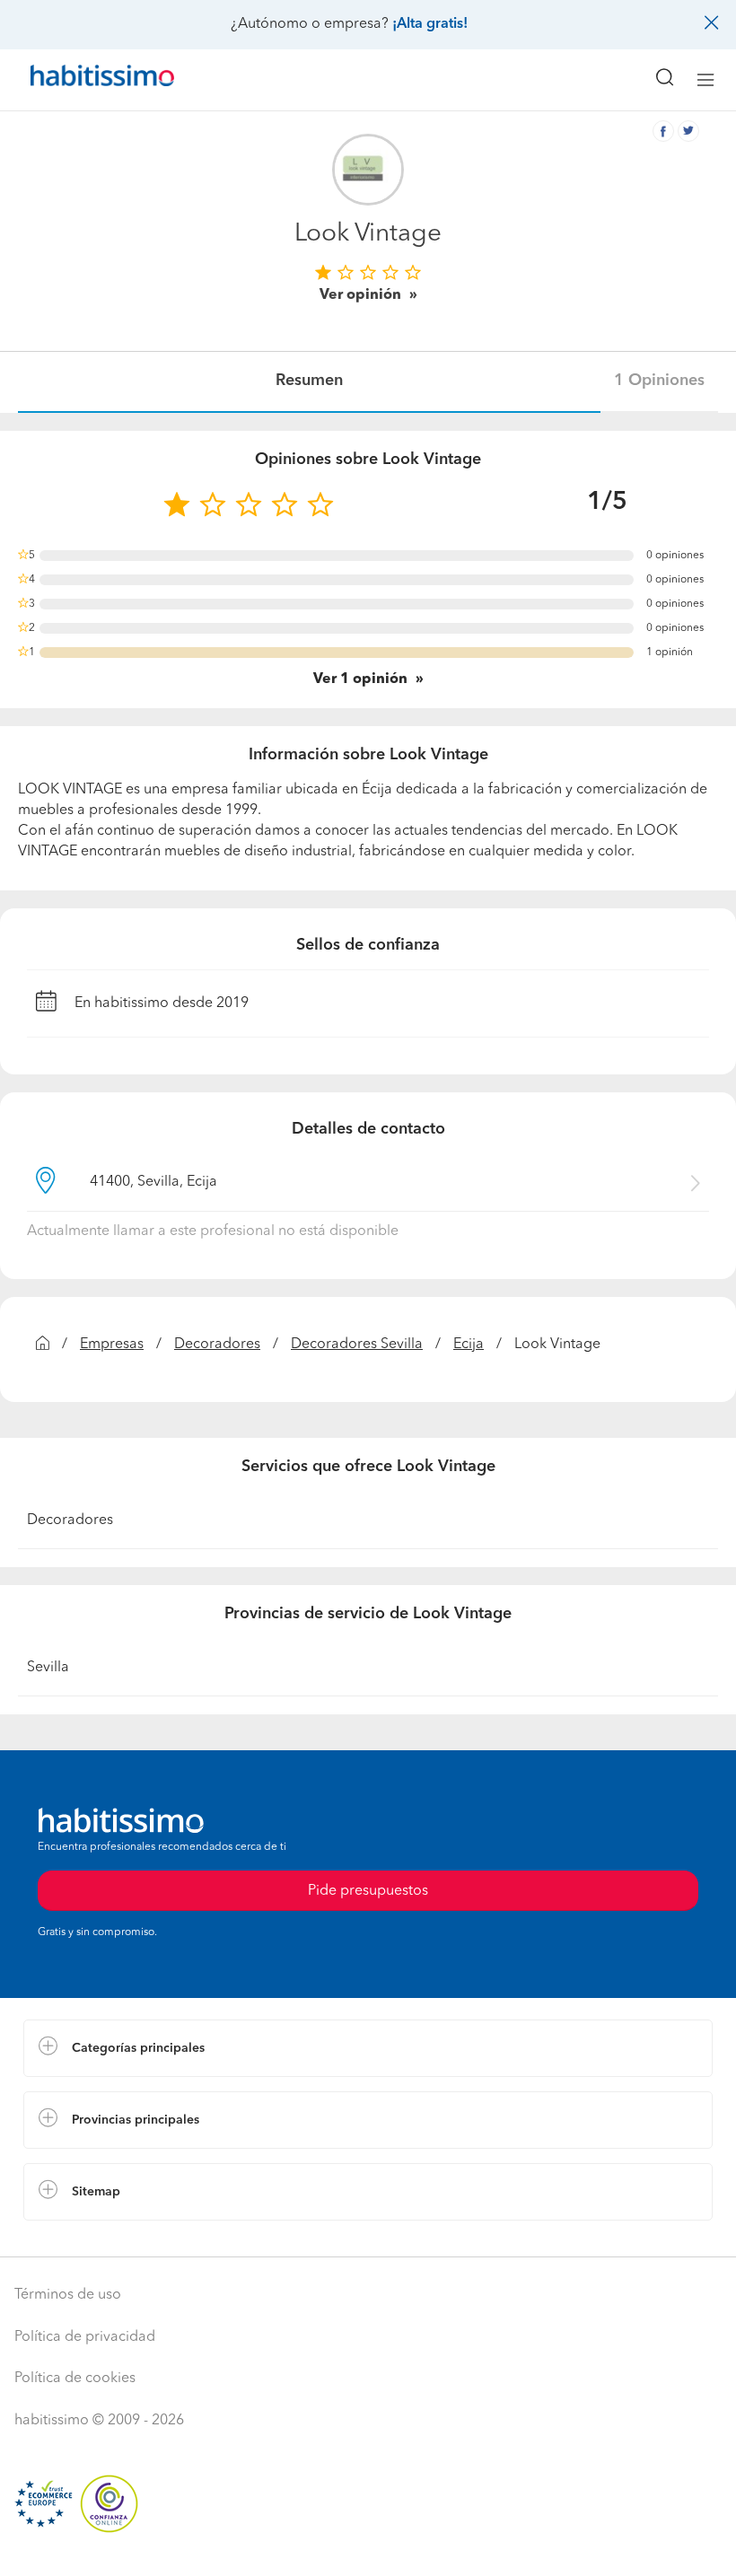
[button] (368, 2048)
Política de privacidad (85, 2337)
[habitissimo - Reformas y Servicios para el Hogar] (82, 80)
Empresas (112, 1345)
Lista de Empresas (82, 2239)
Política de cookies (75, 2379)
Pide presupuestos (368, 2545)
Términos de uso (68, 2295)
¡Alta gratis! (430, 24)
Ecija (469, 1345)
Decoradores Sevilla (357, 1345)
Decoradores (217, 1345)
